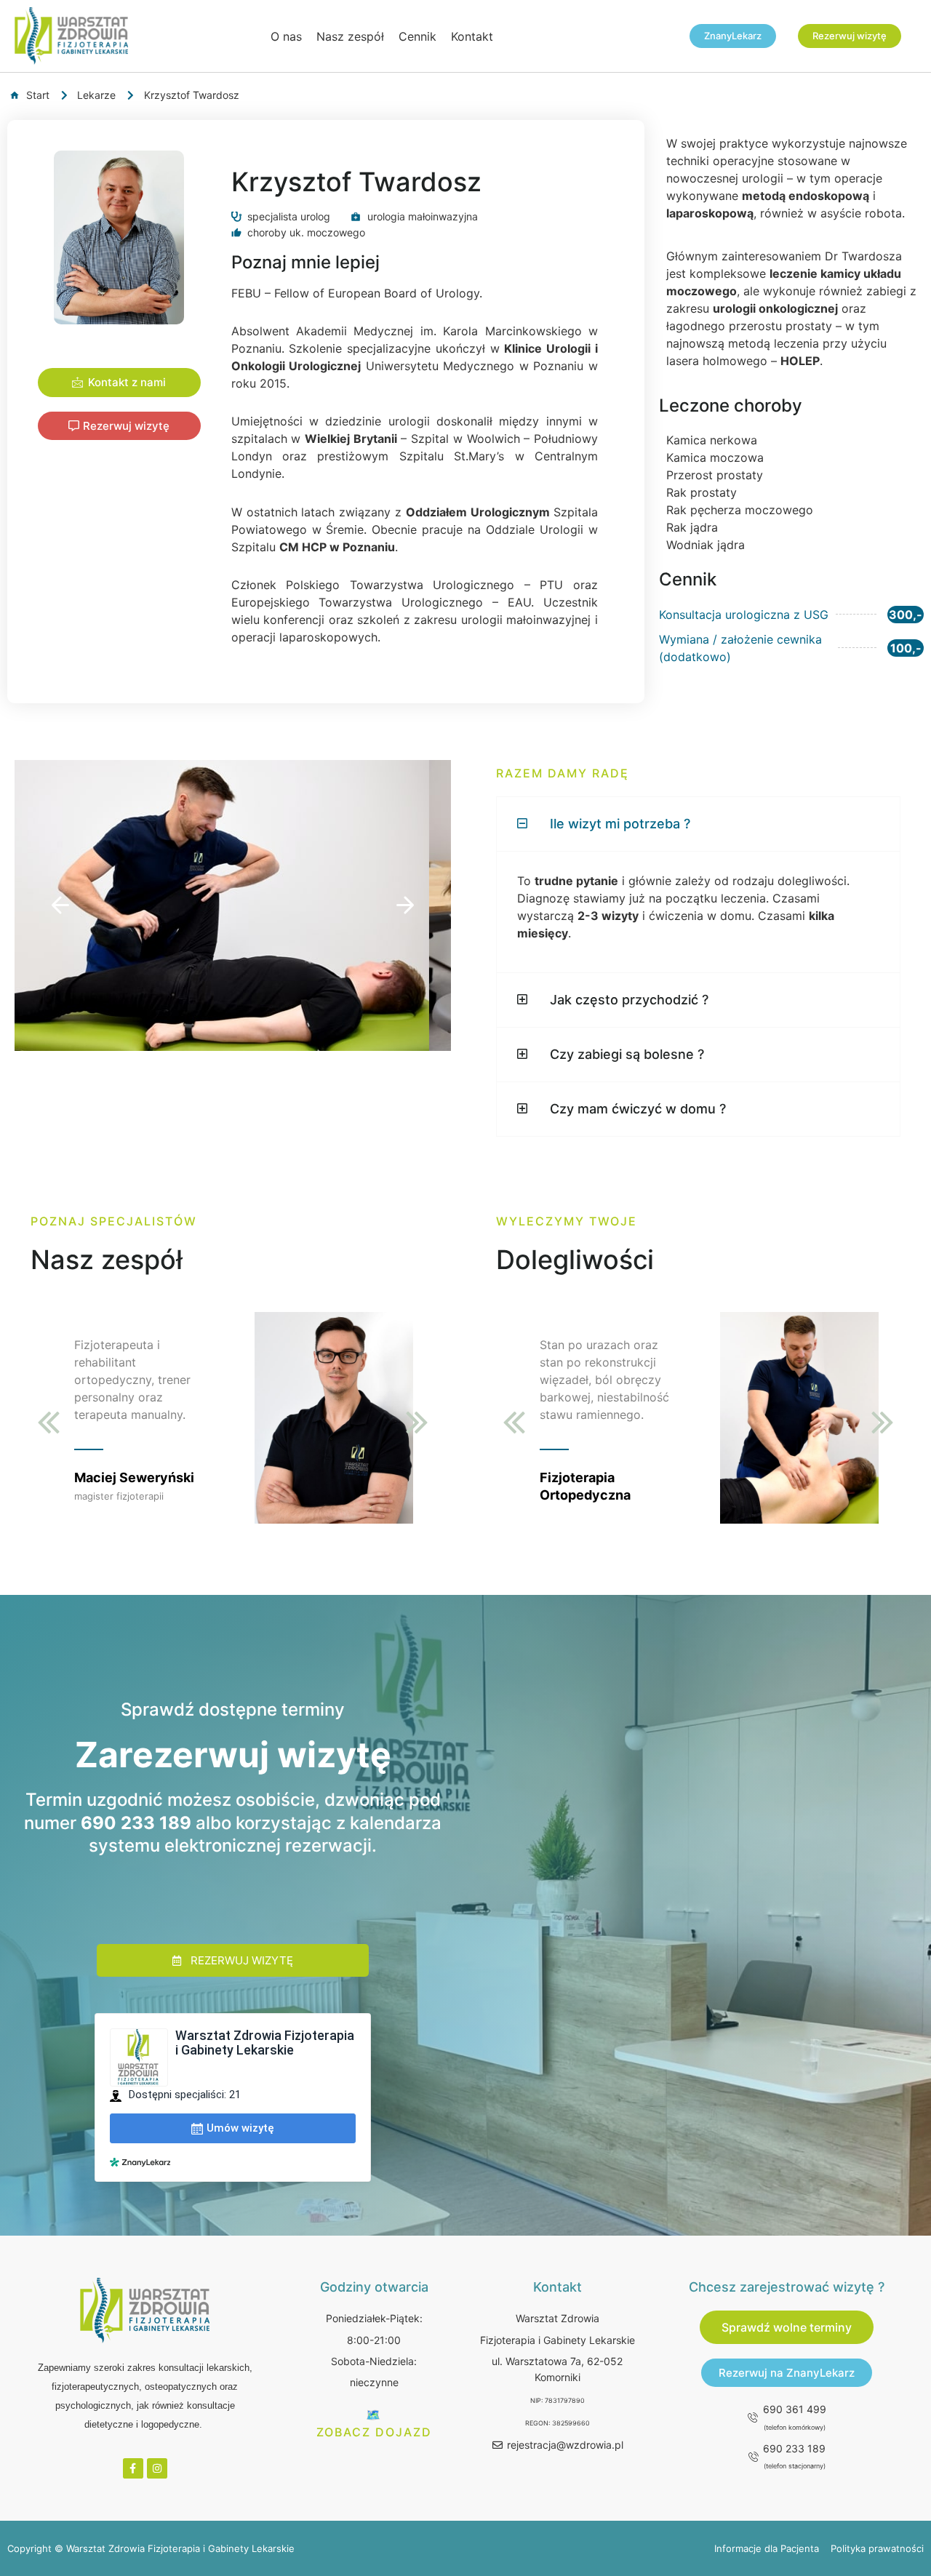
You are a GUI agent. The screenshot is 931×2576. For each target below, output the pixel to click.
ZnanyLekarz (733, 36)
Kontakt (472, 36)
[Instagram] (157, 2468)
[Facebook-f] (133, 2468)
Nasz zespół (350, 36)
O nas (286, 36)
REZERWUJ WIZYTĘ (242, 1960)
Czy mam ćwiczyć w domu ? (638, 1109)
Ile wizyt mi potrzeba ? (620, 824)
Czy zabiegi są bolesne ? (627, 1054)
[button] (60, 905)
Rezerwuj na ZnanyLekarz (787, 2373)
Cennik (417, 36)
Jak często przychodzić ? (629, 1000)
